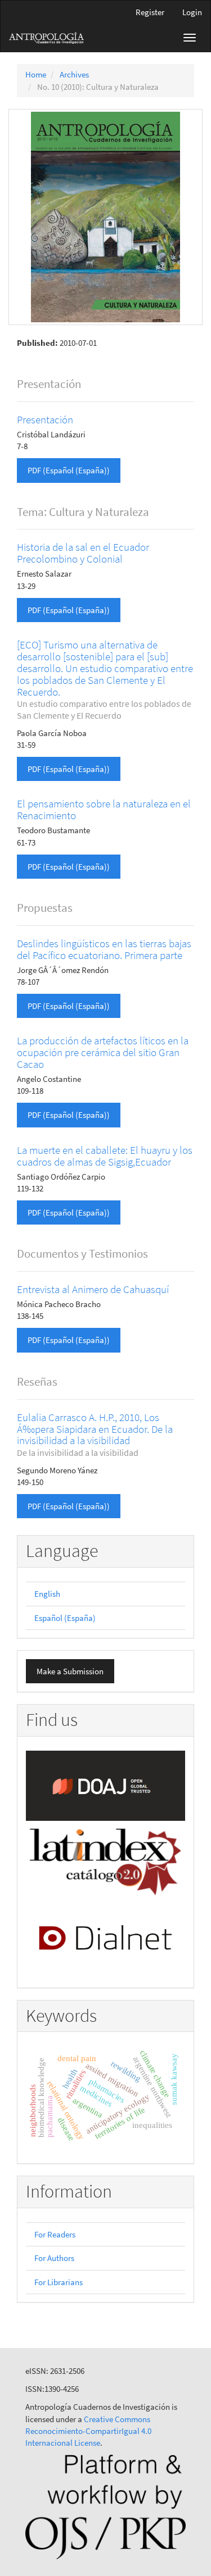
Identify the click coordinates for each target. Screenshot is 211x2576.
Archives (74, 74)
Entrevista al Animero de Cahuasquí (93, 1289)
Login (192, 12)
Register (150, 12)
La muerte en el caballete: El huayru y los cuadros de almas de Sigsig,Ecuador (105, 1156)
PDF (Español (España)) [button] (69, 470)
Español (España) (65, 1618)
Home (36, 74)
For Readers (55, 2234)
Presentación (45, 419)
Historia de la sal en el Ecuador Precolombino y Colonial (83, 553)
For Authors (54, 2258)
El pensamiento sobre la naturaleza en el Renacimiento (104, 809)
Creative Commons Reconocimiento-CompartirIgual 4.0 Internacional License (88, 2431)
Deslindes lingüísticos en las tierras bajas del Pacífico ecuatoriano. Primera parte (104, 949)
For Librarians (59, 2282)
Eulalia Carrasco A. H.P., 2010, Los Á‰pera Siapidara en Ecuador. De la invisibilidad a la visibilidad (95, 1435)
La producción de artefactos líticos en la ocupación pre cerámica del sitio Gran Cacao (103, 1052)
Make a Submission (70, 1671)
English (47, 1594)
